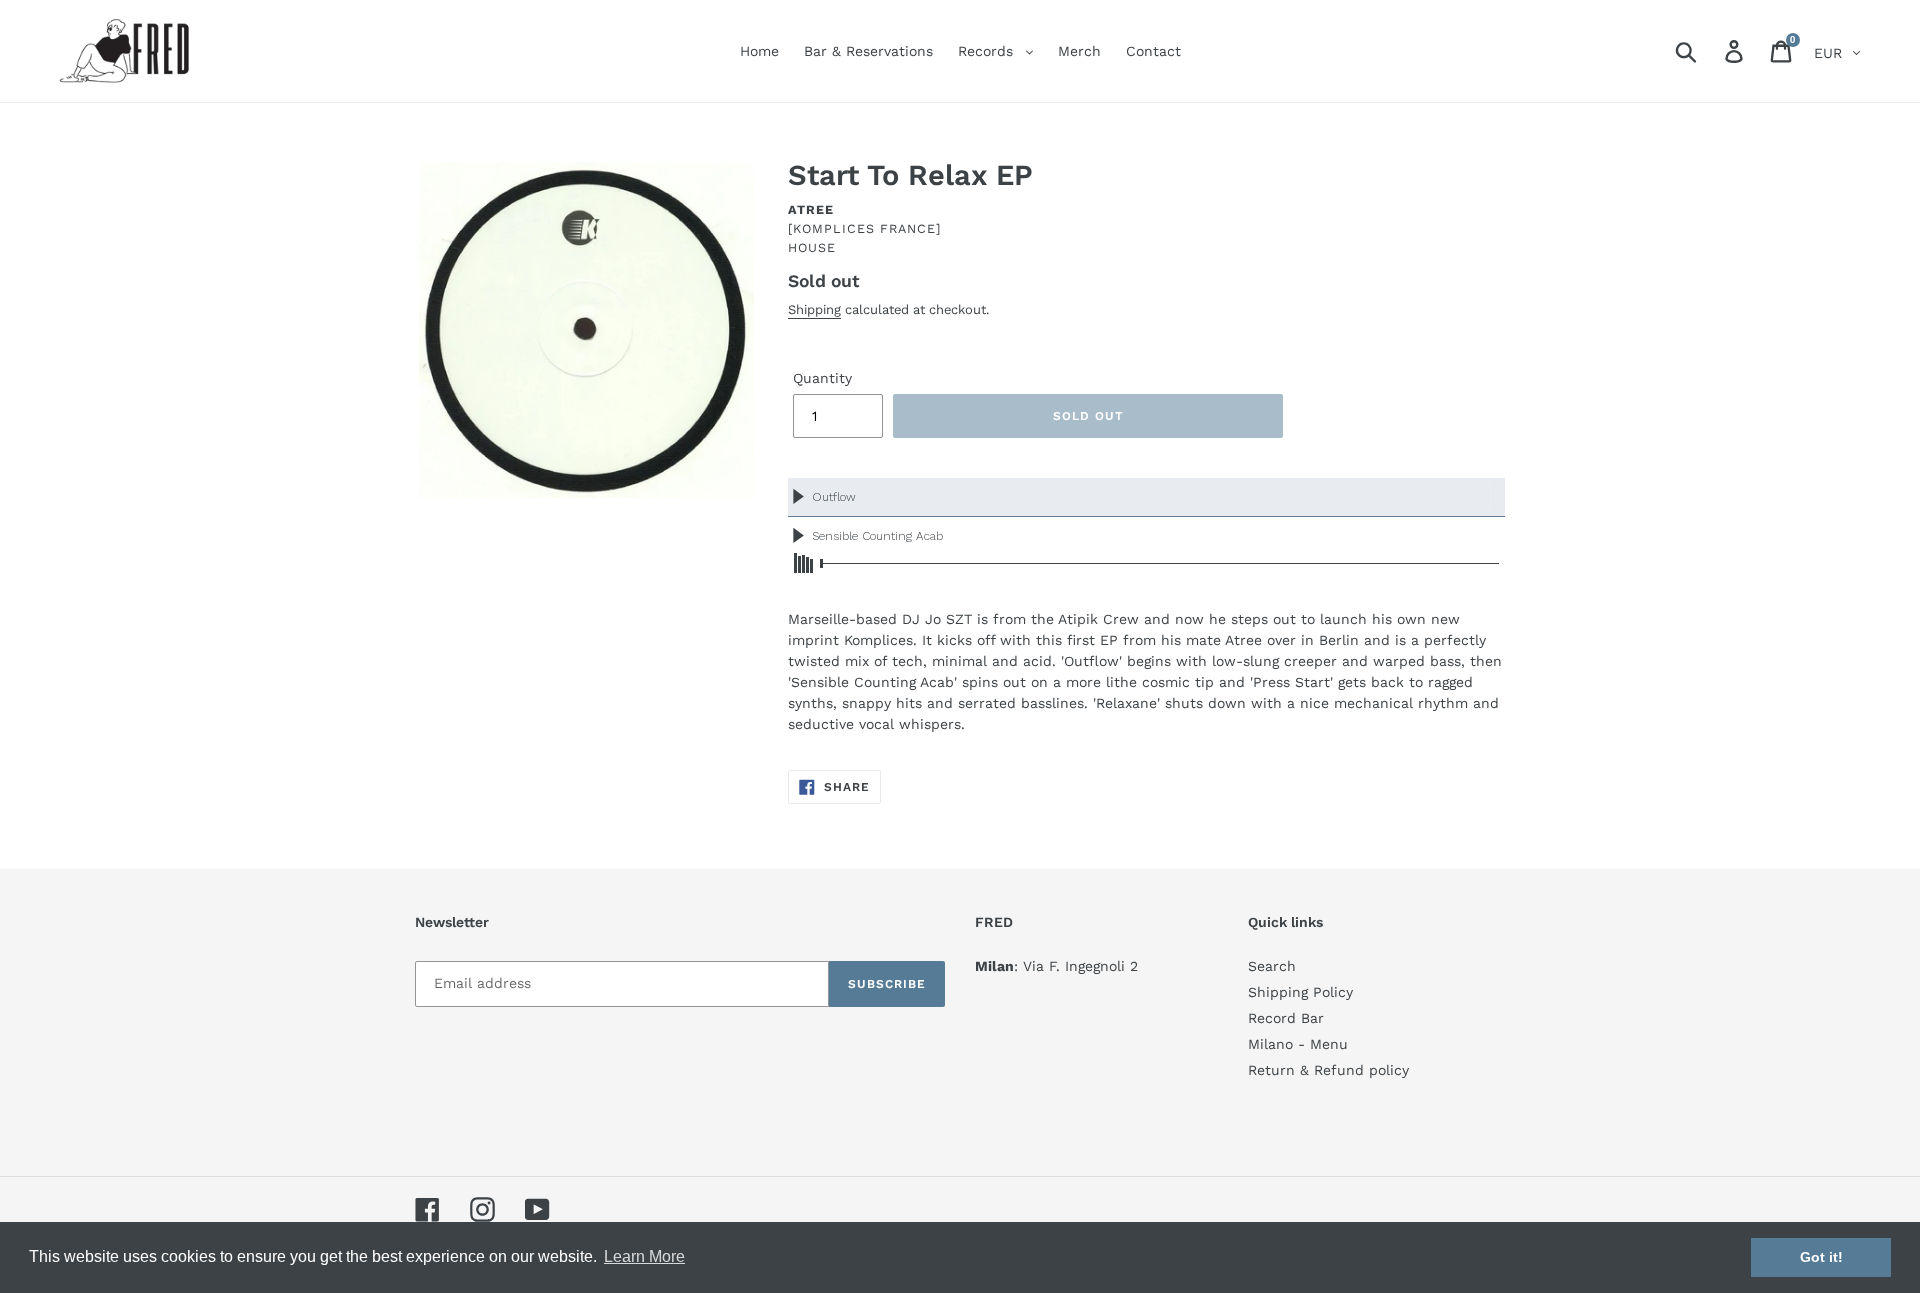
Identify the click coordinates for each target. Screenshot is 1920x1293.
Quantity (822, 378)
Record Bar (1286, 1018)
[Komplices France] (864, 228)
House (812, 247)
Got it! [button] (1821, 1257)
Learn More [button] (644, 1256)
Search (1272, 966)
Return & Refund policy (1328, 1070)
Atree (811, 209)
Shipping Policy (1300, 992)
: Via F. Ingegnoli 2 (1056, 966)
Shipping (814, 309)
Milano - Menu (1298, 1044)
